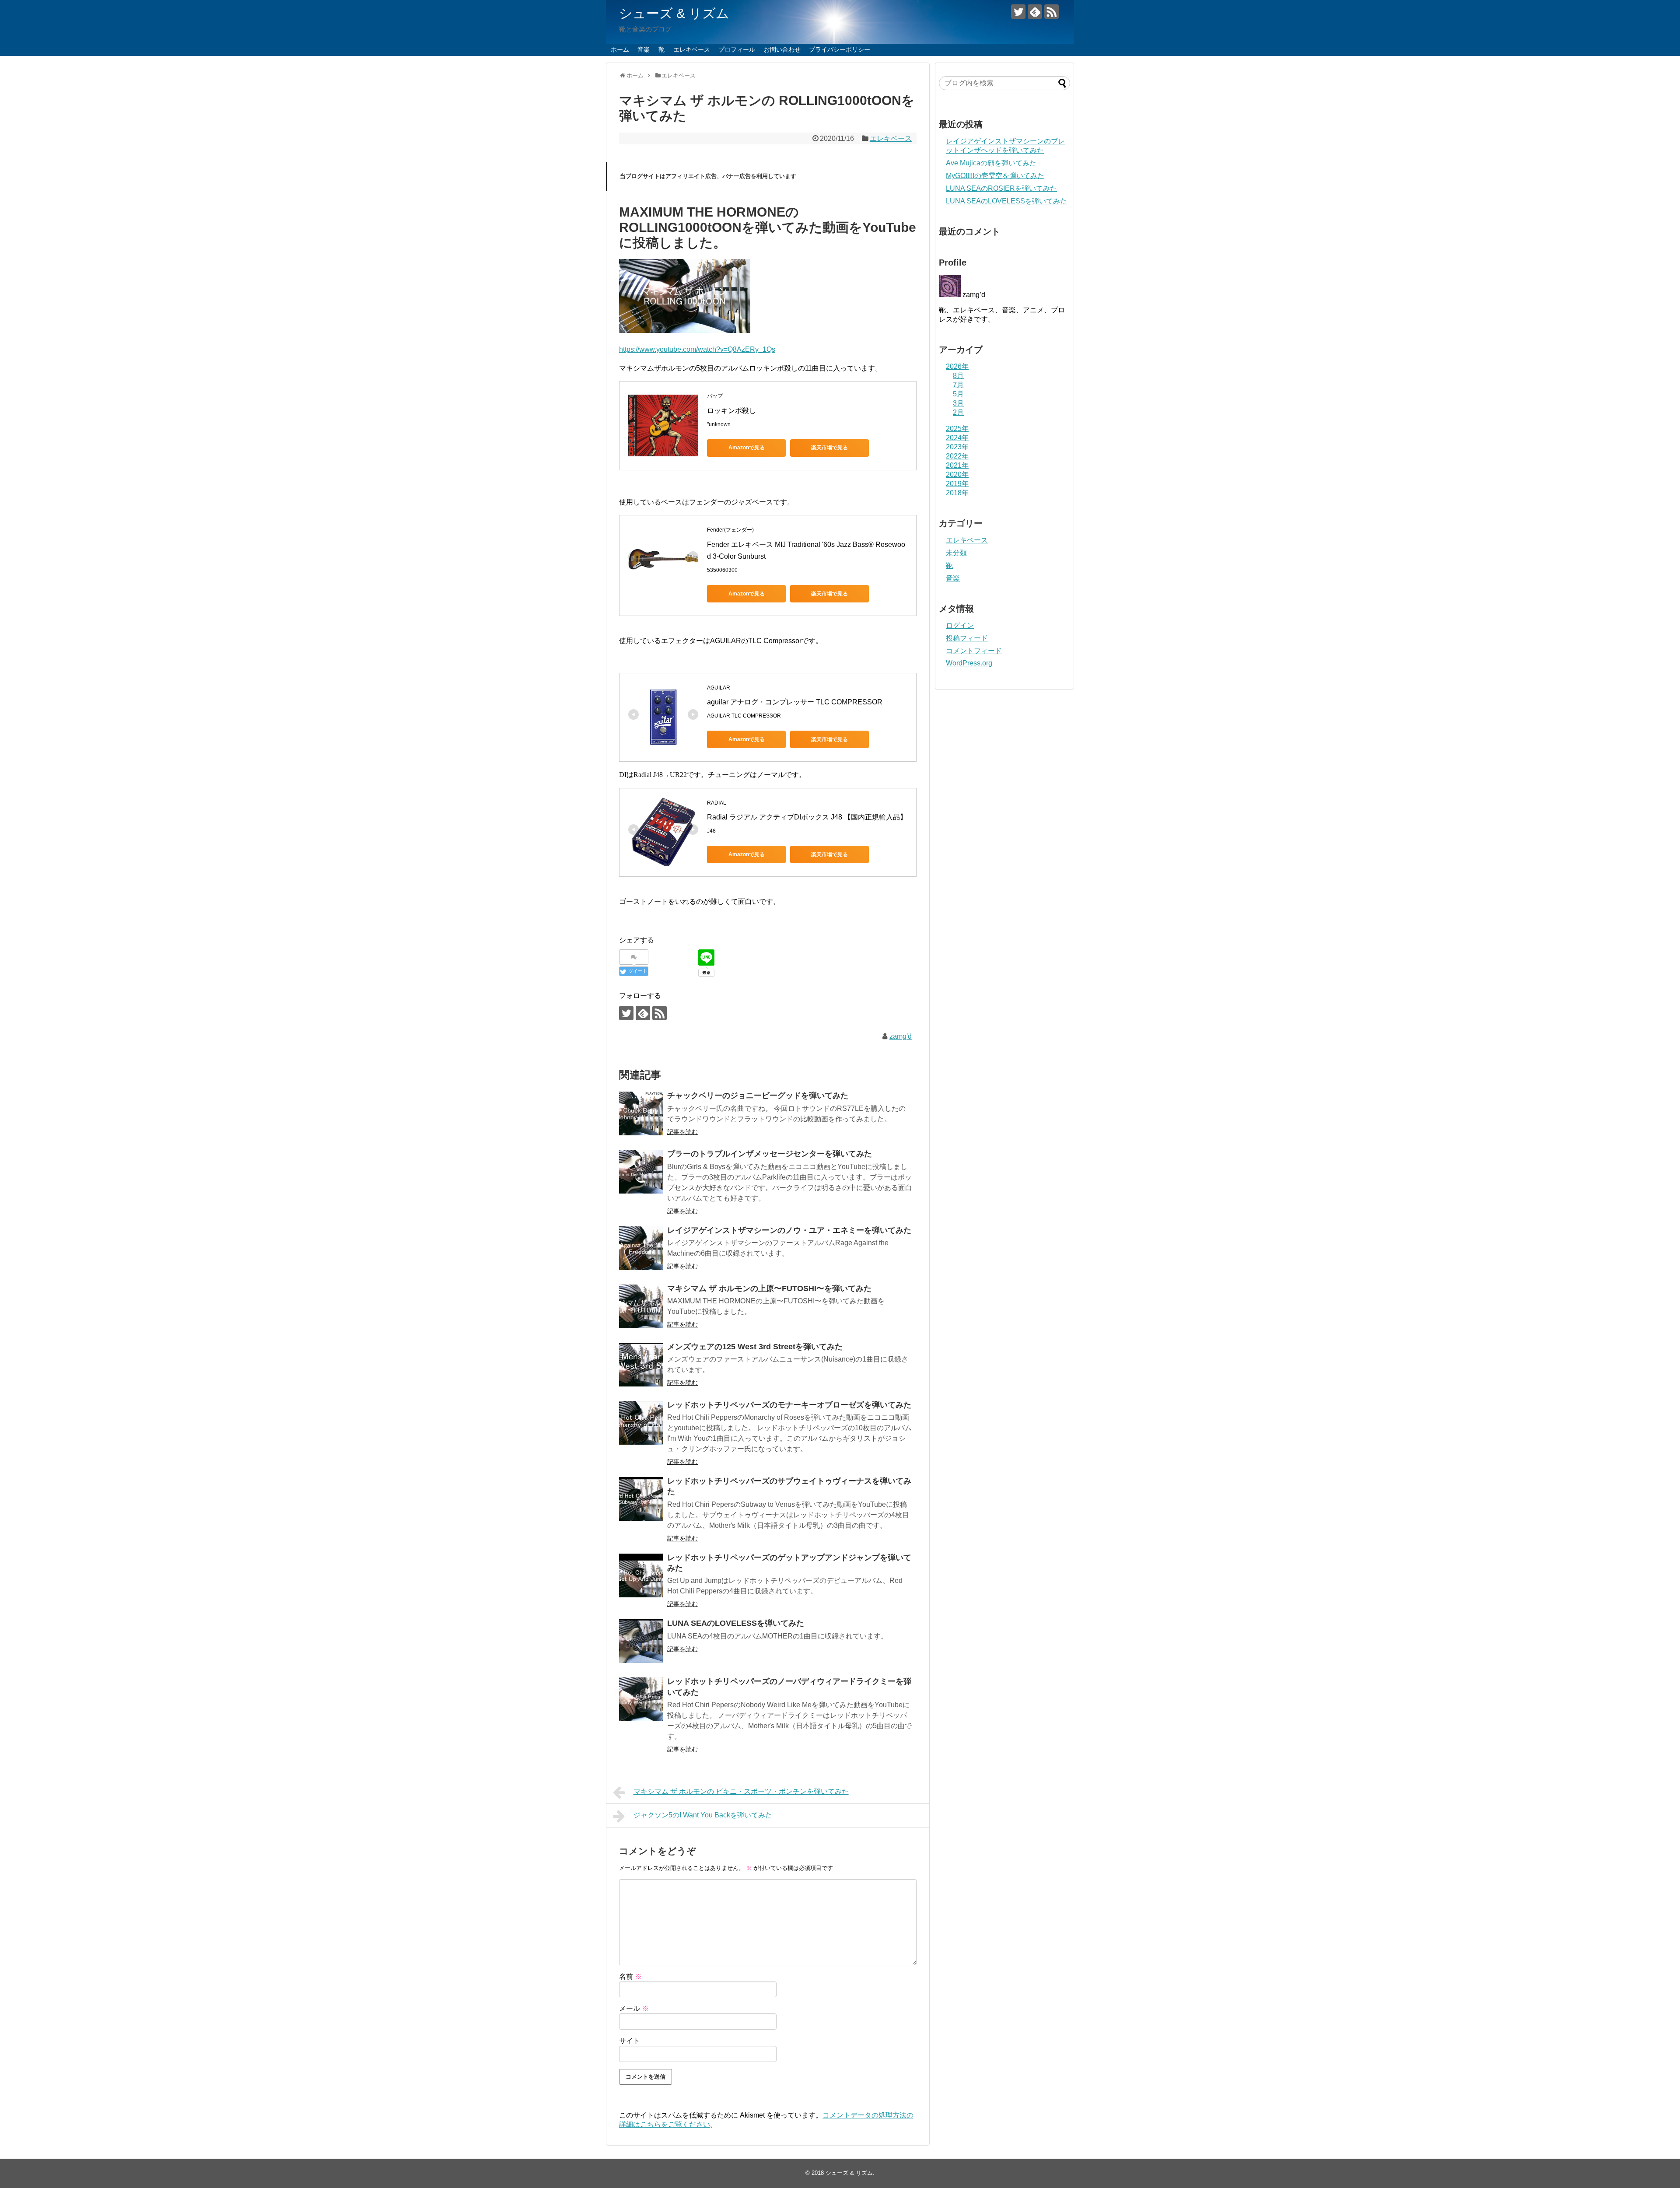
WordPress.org (969, 663)
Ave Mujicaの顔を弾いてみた (991, 163)
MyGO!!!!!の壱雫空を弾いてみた (995, 176)
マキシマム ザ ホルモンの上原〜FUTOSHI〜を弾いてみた (769, 1288)
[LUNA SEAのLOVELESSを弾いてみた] (641, 1641)
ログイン (960, 625)
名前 (630, 1976)
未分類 (956, 553)
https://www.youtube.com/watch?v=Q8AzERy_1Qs (697, 349)
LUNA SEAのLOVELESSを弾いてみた (736, 1623)
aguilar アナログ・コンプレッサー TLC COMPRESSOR (795, 702)
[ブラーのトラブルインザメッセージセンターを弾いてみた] (641, 1172)
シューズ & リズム (674, 13)
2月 (958, 412)
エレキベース (692, 49)
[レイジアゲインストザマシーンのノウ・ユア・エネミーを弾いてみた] (641, 1248)
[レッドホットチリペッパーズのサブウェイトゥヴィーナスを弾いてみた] (641, 1499)
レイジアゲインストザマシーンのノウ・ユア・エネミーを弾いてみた (789, 1230)
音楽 (644, 49)
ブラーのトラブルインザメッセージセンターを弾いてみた (770, 1154)
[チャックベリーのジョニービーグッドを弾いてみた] (641, 1113)
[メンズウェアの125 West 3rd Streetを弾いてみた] (641, 1365)
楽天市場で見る (829, 448)
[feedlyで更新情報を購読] (1035, 12)
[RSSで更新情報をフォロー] (1052, 12)
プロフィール (737, 49)
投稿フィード (967, 638)
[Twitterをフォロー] (1018, 12)
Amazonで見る (747, 448)
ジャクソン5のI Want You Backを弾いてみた (703, 1815)
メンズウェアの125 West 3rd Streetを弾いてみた (755, 1347)
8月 (958, 376)
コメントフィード (974, 651)
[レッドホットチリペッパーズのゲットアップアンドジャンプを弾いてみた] (641, 1575)
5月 (958, 394)
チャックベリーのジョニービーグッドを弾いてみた (758, 1096)
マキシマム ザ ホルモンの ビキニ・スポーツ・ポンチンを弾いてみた (741, 1791)
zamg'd (901, 1036)
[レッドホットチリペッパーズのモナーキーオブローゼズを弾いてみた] (641, 1423)
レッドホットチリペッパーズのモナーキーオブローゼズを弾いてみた (789, 1405)
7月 (958, 385)
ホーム (620, 49)
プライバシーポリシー (840, 49)
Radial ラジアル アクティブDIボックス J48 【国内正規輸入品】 (807, 817)
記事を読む (682, 1132)
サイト (630, 2041)
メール (634, 2008)
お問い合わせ (782, 49)
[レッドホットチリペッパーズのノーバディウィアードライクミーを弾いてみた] (641, 1699)
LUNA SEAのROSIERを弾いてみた (1001, 188)
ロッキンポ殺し (731, 411)
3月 (958, 403)
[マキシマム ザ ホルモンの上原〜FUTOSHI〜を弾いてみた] (641, 1306)
